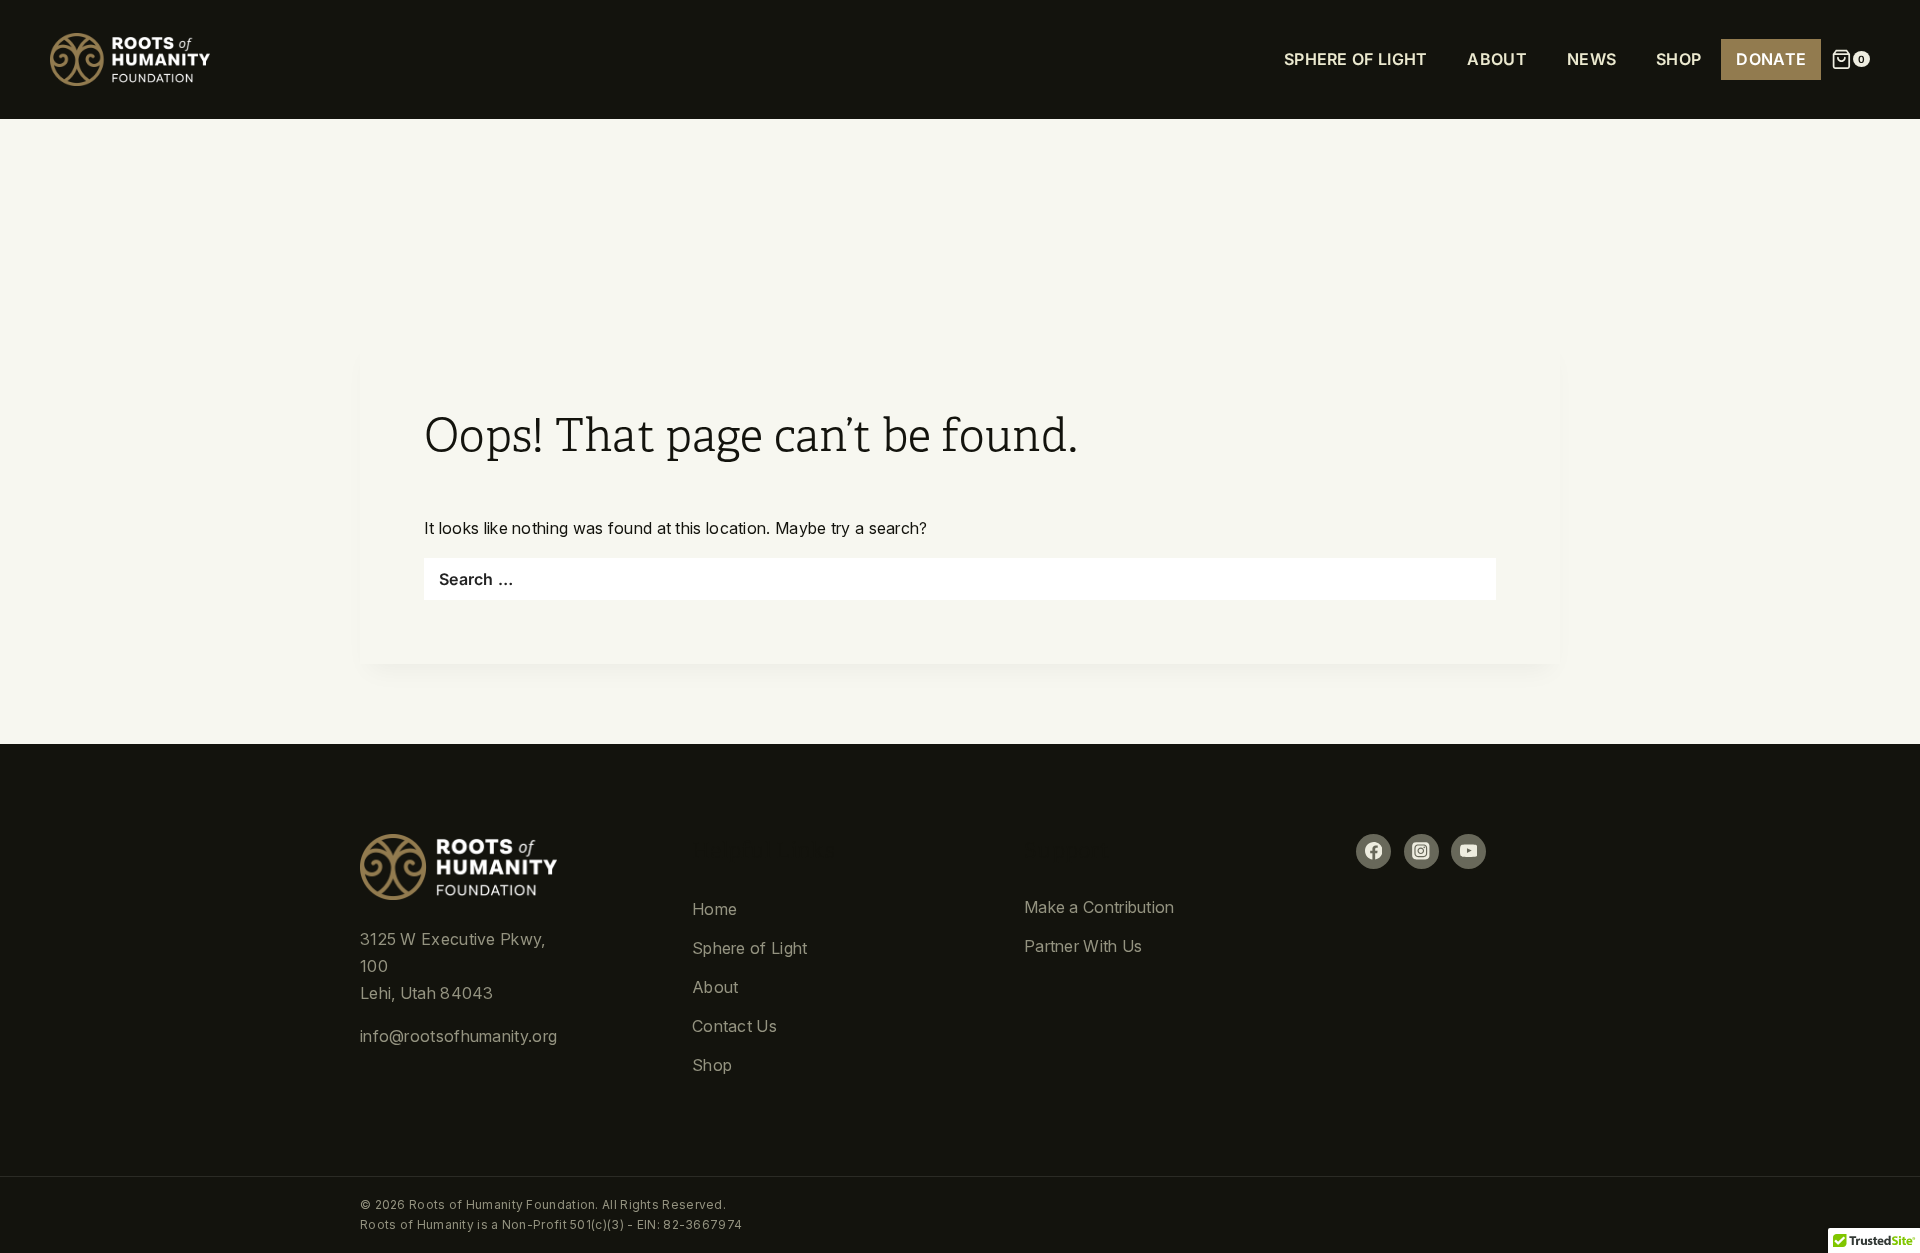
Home (714, 909)
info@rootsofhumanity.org (458, 1036)
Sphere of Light (750, 948)
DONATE (1771, 59)
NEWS (1591, 59)
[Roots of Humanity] (130, 60)
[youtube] (1468, 851)
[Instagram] (1421, 851)
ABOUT (1497, 59)
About (715, 987)
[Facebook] (1373, 851)
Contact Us (734, 1026)
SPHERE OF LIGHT (1356, 59)
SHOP (1678, 59)
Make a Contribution (1099, 907)
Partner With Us (1083, 946)
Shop (712, 1065)
